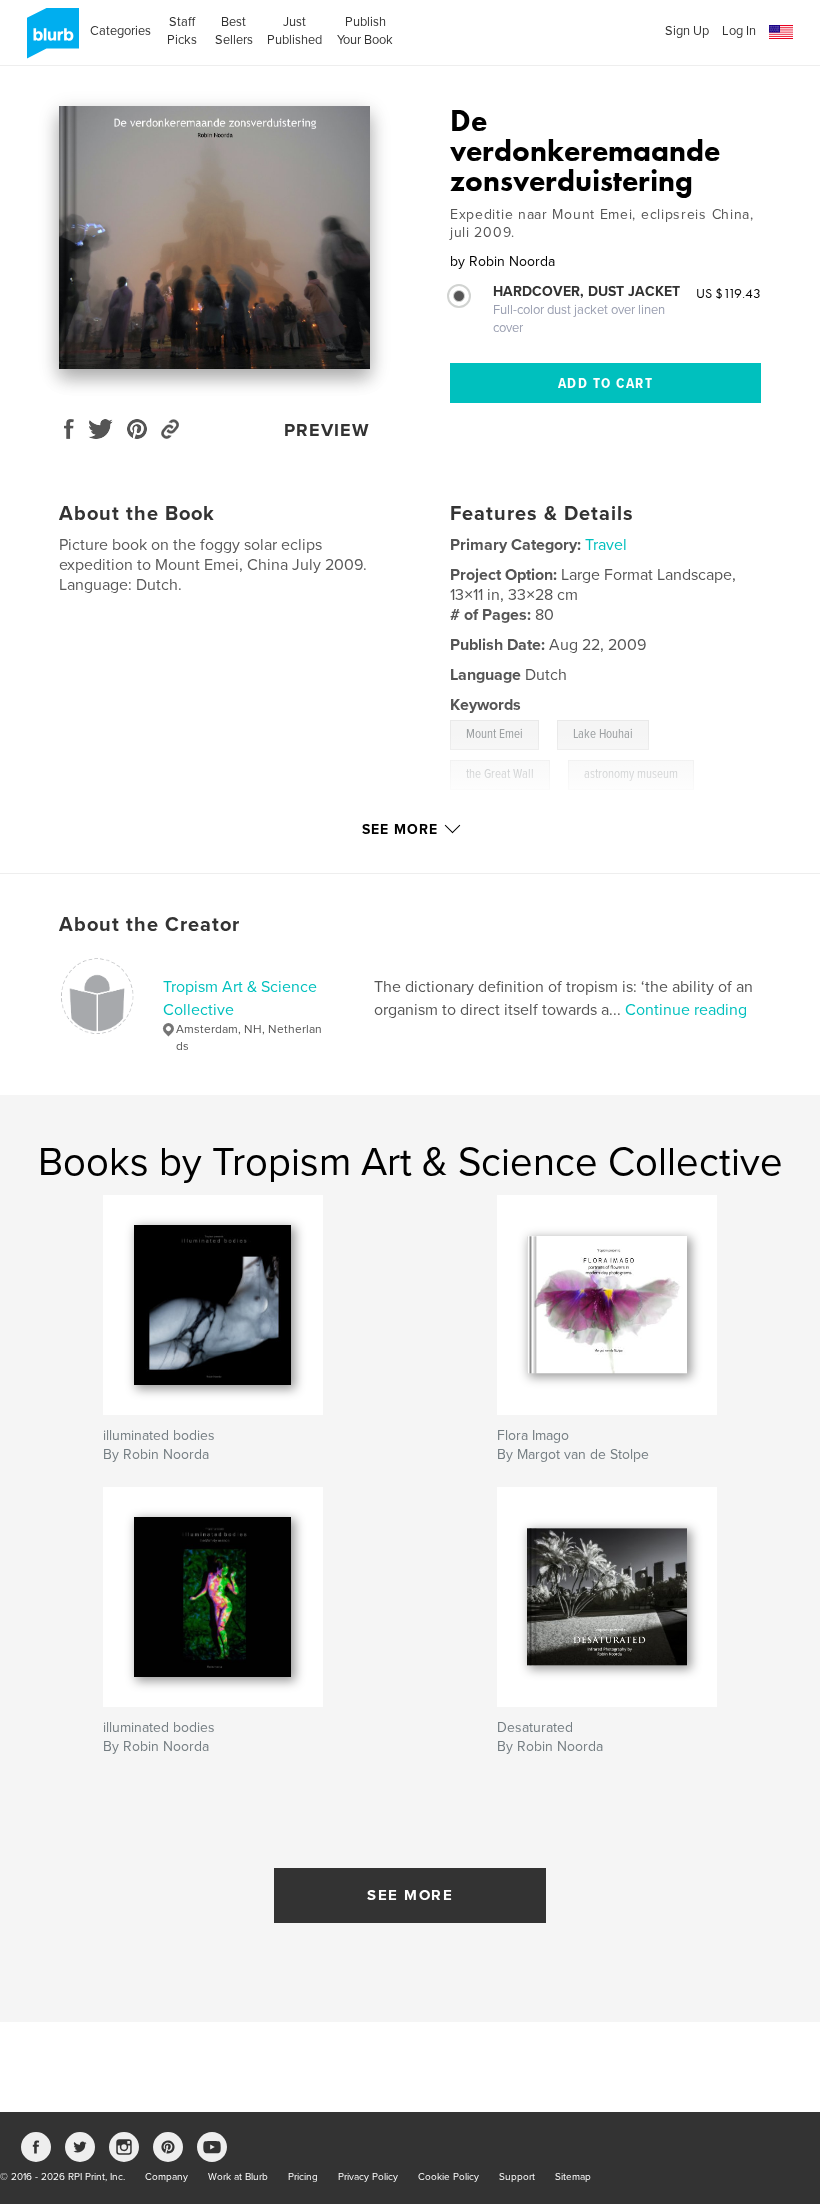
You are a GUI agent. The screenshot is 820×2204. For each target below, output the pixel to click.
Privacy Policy (368, 2177)
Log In (739, 31)
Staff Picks (182, 31)
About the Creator (149, 925)
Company (166, 2177)
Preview (327, 430)
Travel (606, 545)
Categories (120, 31)
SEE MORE (410, 1895)
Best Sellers (234, 31)
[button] (781, 32)
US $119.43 (728, 293)
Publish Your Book (365, 31)
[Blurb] (49, 41)
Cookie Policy (448, 2177)
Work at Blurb (238, 2177)
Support (517, 2177)
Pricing (303, 2177)
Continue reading (686, 1010)
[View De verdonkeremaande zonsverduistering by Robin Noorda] (214, 237)
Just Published (294, 31)
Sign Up (687, 31)
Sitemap (573, 2177)
